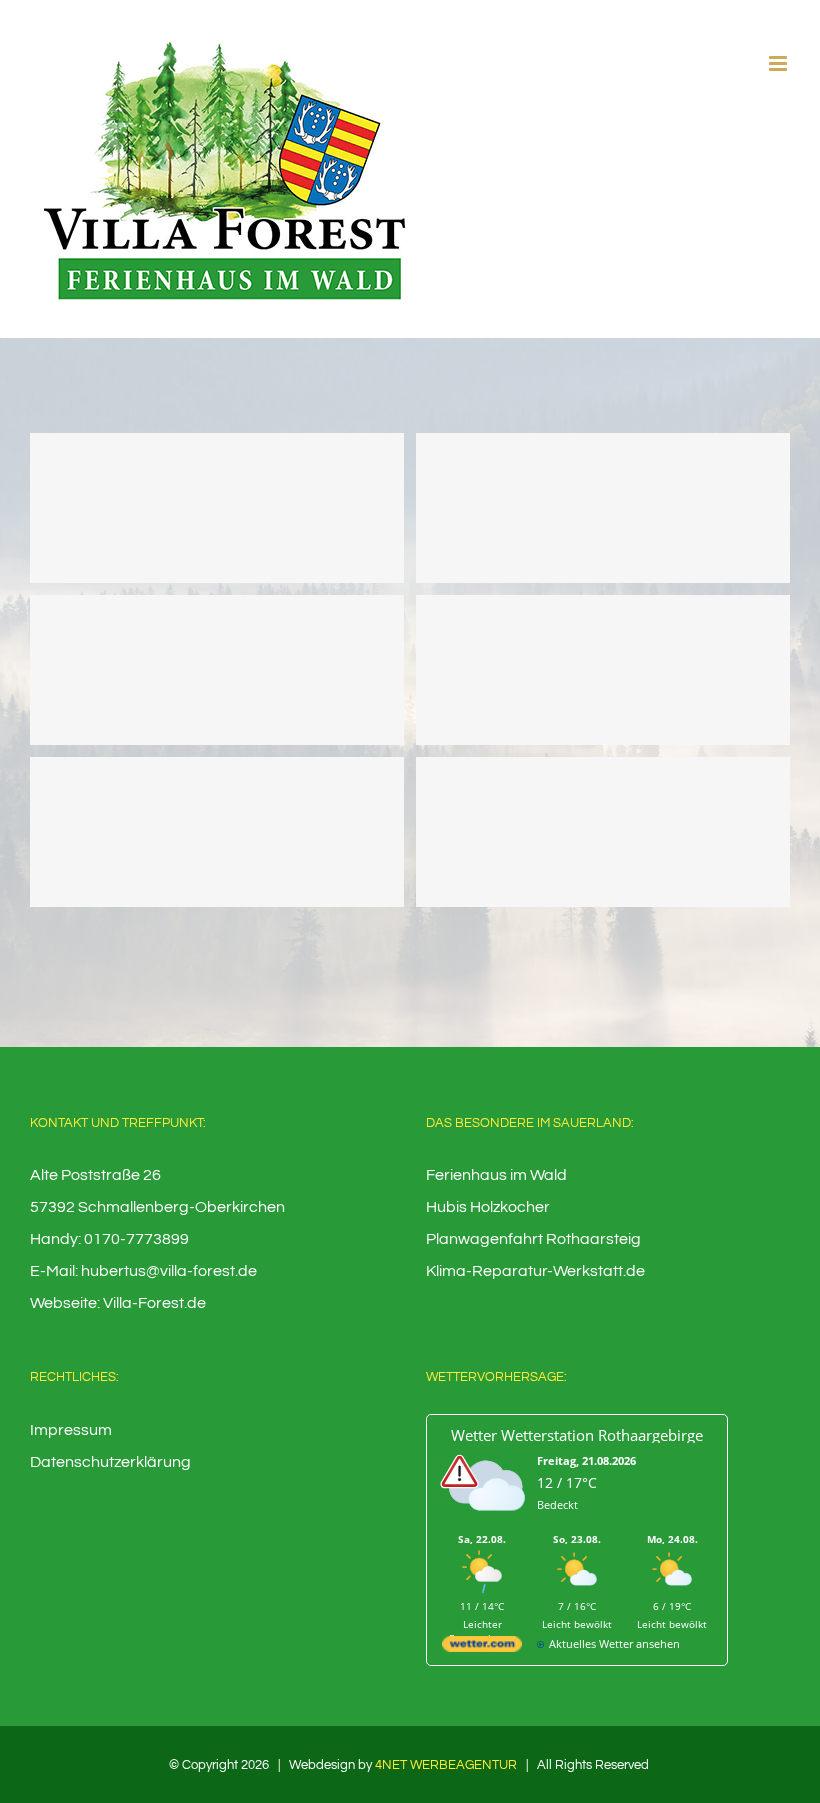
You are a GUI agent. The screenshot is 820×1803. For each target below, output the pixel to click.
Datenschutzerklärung (110, 1462)
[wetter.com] (482, 1647)
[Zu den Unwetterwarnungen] (487, 1523)
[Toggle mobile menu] (779, 63)
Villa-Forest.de (154, 1303)
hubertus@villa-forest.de (169, 1271)
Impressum (71, 1430)
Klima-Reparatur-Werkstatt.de (535, 1271)
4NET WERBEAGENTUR (446, 1765)
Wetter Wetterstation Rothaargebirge (577, 1435)
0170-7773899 (136, 1239)
